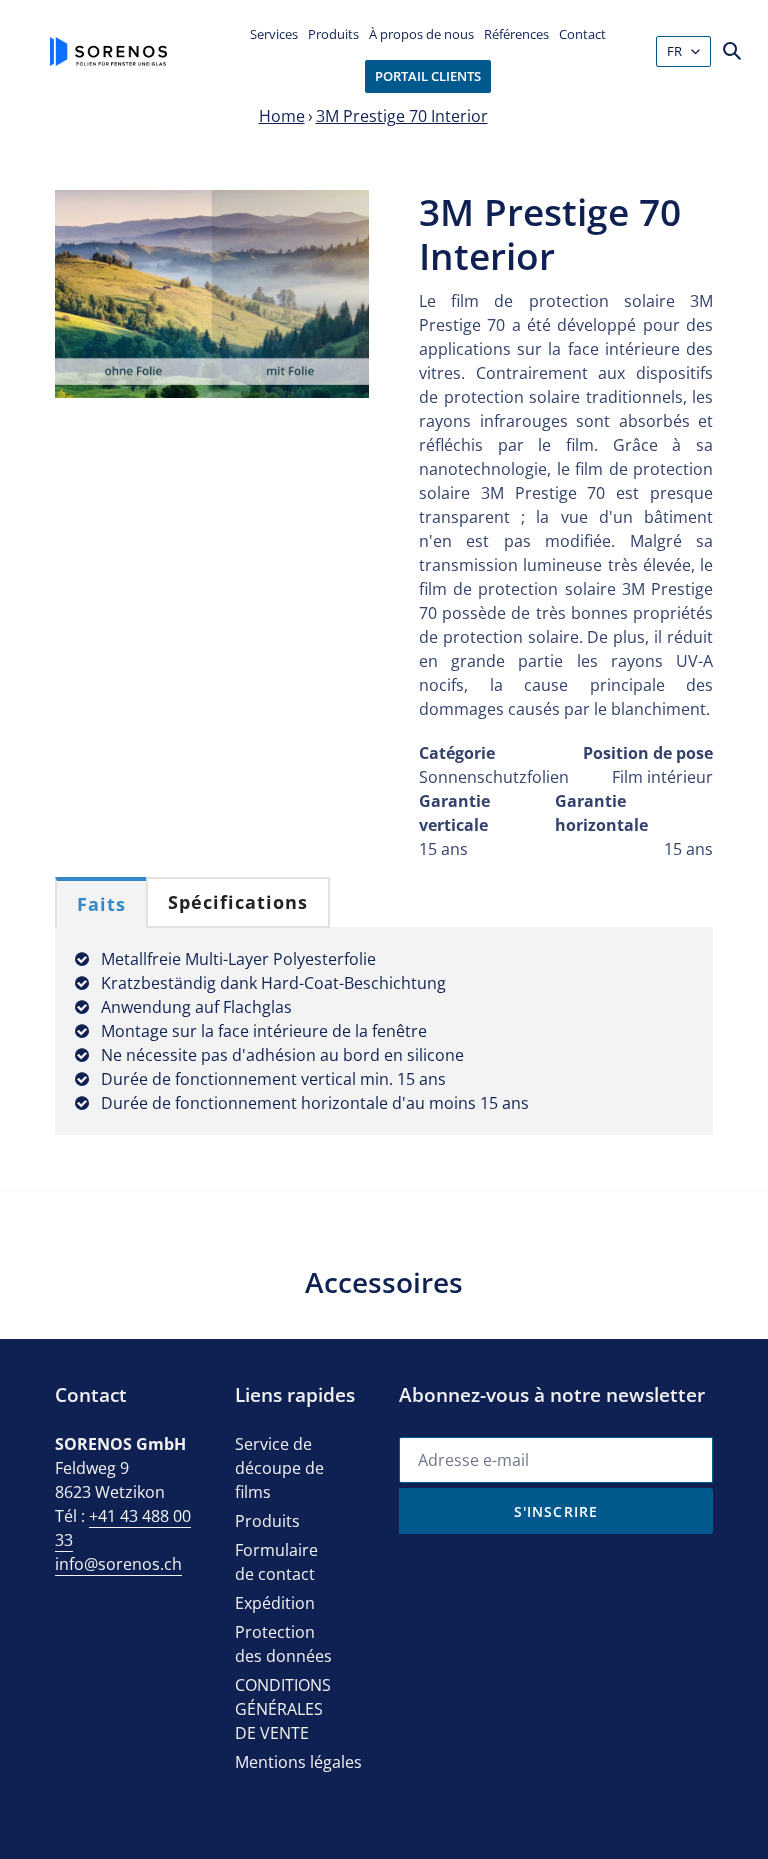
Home (282, 116)
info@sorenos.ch (118, 1564)
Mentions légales (298, 1762)
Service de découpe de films (279, 1468)
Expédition (275, 1603)
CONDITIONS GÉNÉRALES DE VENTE (283, 1709)
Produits (267, 1521)
